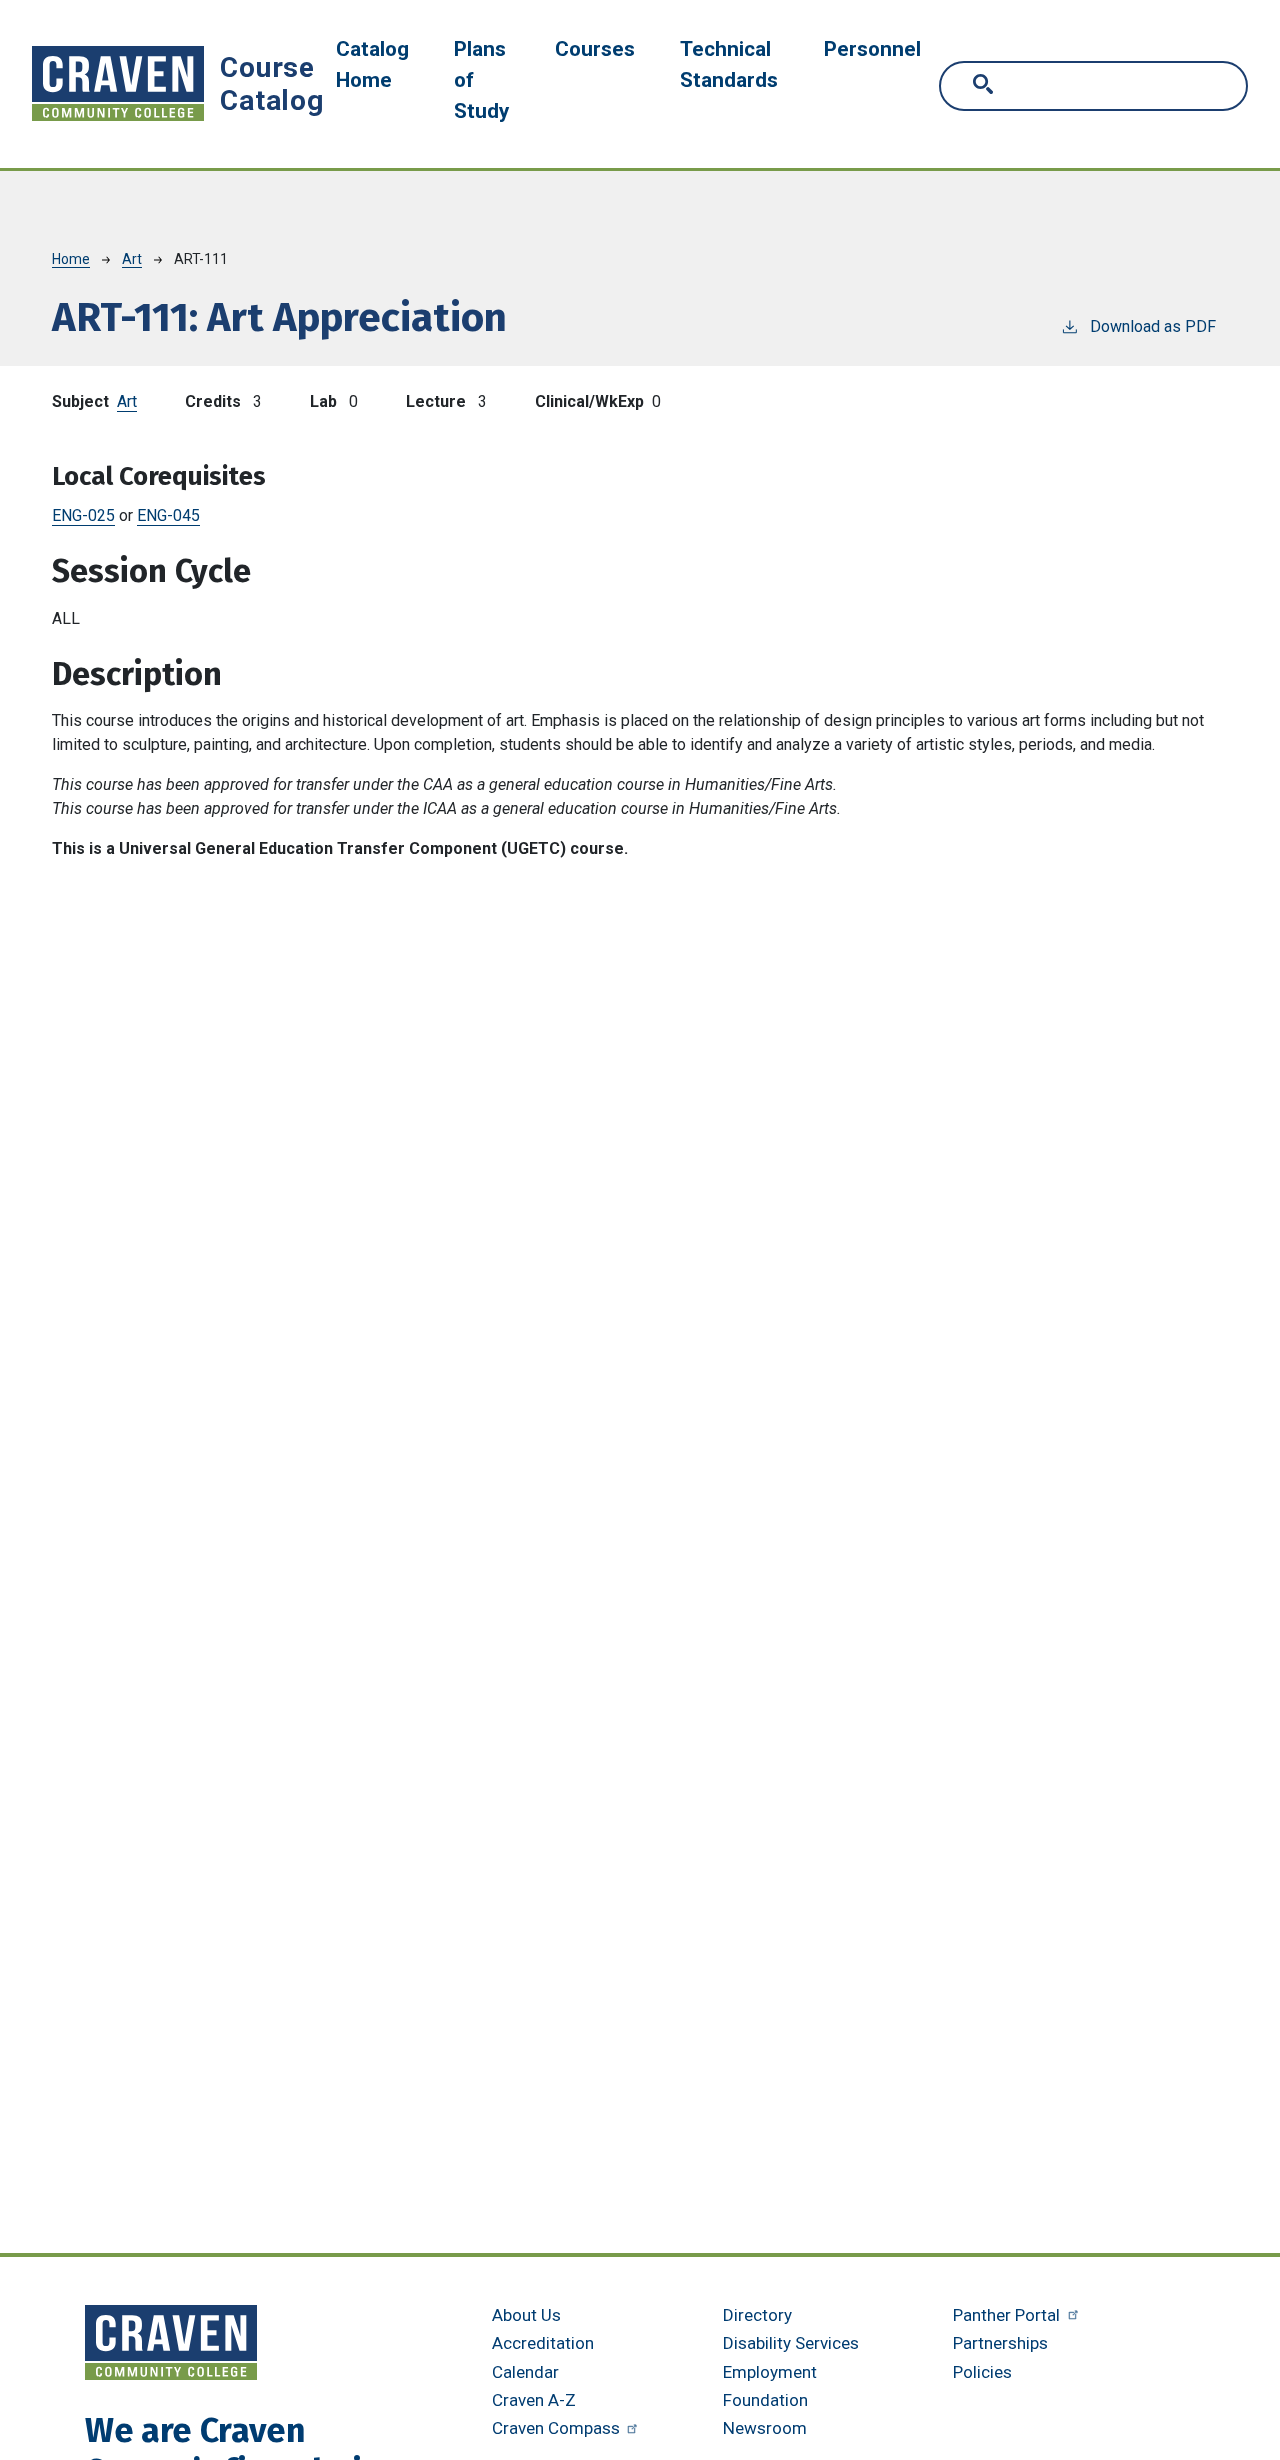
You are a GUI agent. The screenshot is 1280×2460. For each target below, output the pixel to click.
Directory (757, 2315)
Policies (982, 2372)
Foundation (765, 2400)
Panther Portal (1008, 2315)
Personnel (872, 49)
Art (132, 259)
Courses (595, 49)
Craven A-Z (534, 2400)
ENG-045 (168, 515)
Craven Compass (558, 2428)
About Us (526, 2315)
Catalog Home (372, 64)
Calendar (525, 2372)
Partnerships (1000, 2343)
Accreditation (543, 2343)
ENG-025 (83, 515)
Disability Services (791, 2343)
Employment (770, 2372)
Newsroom (765, 2428)
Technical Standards (729, 64)
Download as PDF (1153, 326)
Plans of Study (481, 80)
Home (71, 259)
